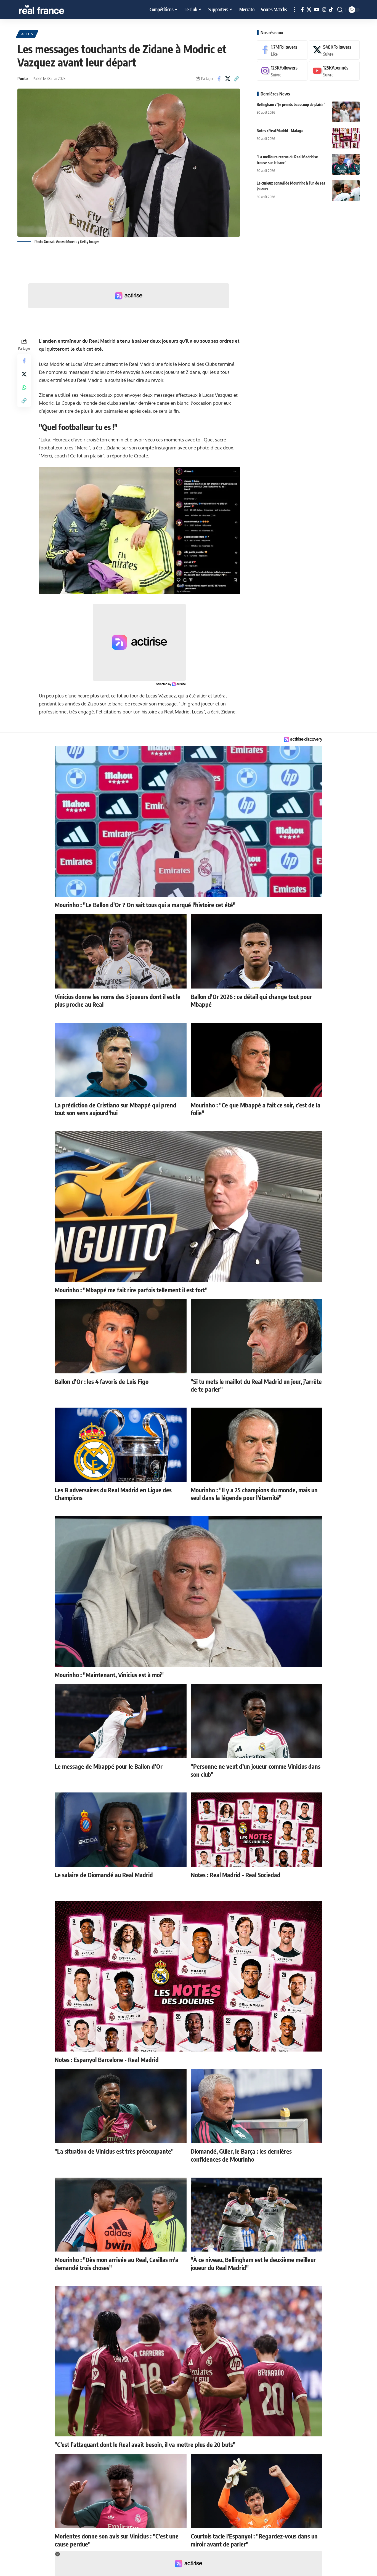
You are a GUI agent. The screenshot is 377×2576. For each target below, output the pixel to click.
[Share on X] (228, 79)
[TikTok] (331, 10)
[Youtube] (334, 71)
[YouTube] (317, 10)
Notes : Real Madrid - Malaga (280, 131)
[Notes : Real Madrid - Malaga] (346, 138)
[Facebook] (302, 10)
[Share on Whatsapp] (24, 388)
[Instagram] (324, 10)
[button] (294, 10)
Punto (22, 78)
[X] (309, 10)
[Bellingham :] (346, 112)
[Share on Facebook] (219, 79)
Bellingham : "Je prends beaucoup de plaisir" (291, 104)
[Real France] (53, 10)
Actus (27, 34)
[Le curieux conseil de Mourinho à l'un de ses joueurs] (346, 191)
